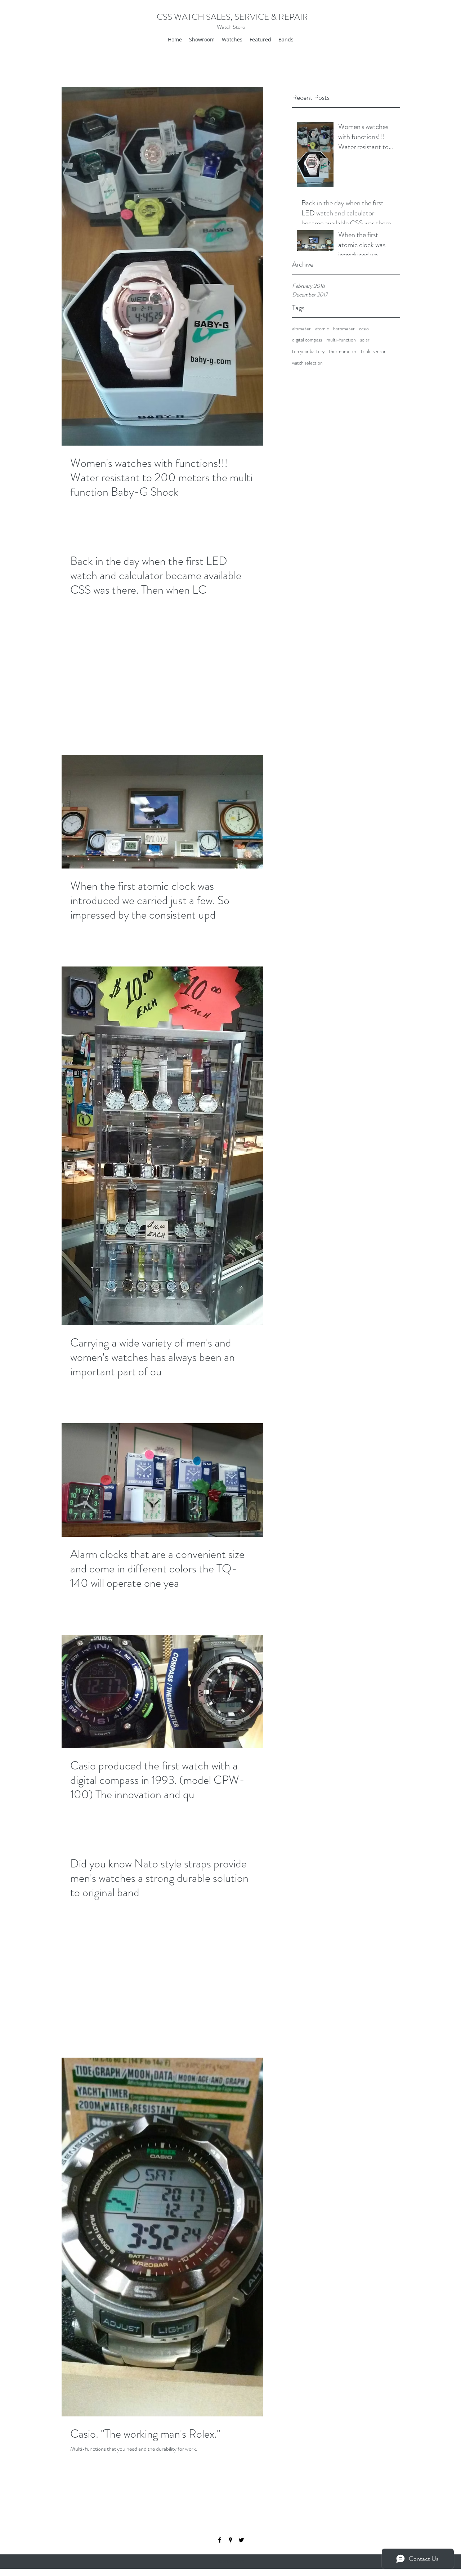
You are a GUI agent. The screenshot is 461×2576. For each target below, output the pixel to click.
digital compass (307, 340)
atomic (322, 329)
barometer (344, 329)
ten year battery (308, 351)
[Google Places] (230, 2540)
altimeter (301, 329)
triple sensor (373, 351)
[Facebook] (220, 2540)
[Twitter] (241, 2540)
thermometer (343, 351)
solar (365, 340)
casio (364, 329)
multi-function (341, 340)
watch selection (307, 363)
